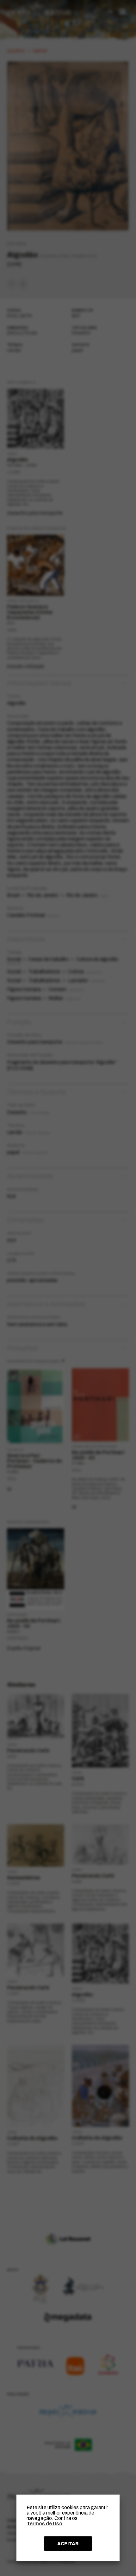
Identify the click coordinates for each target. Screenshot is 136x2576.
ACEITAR (68, 2544)
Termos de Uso (44, 2524)
